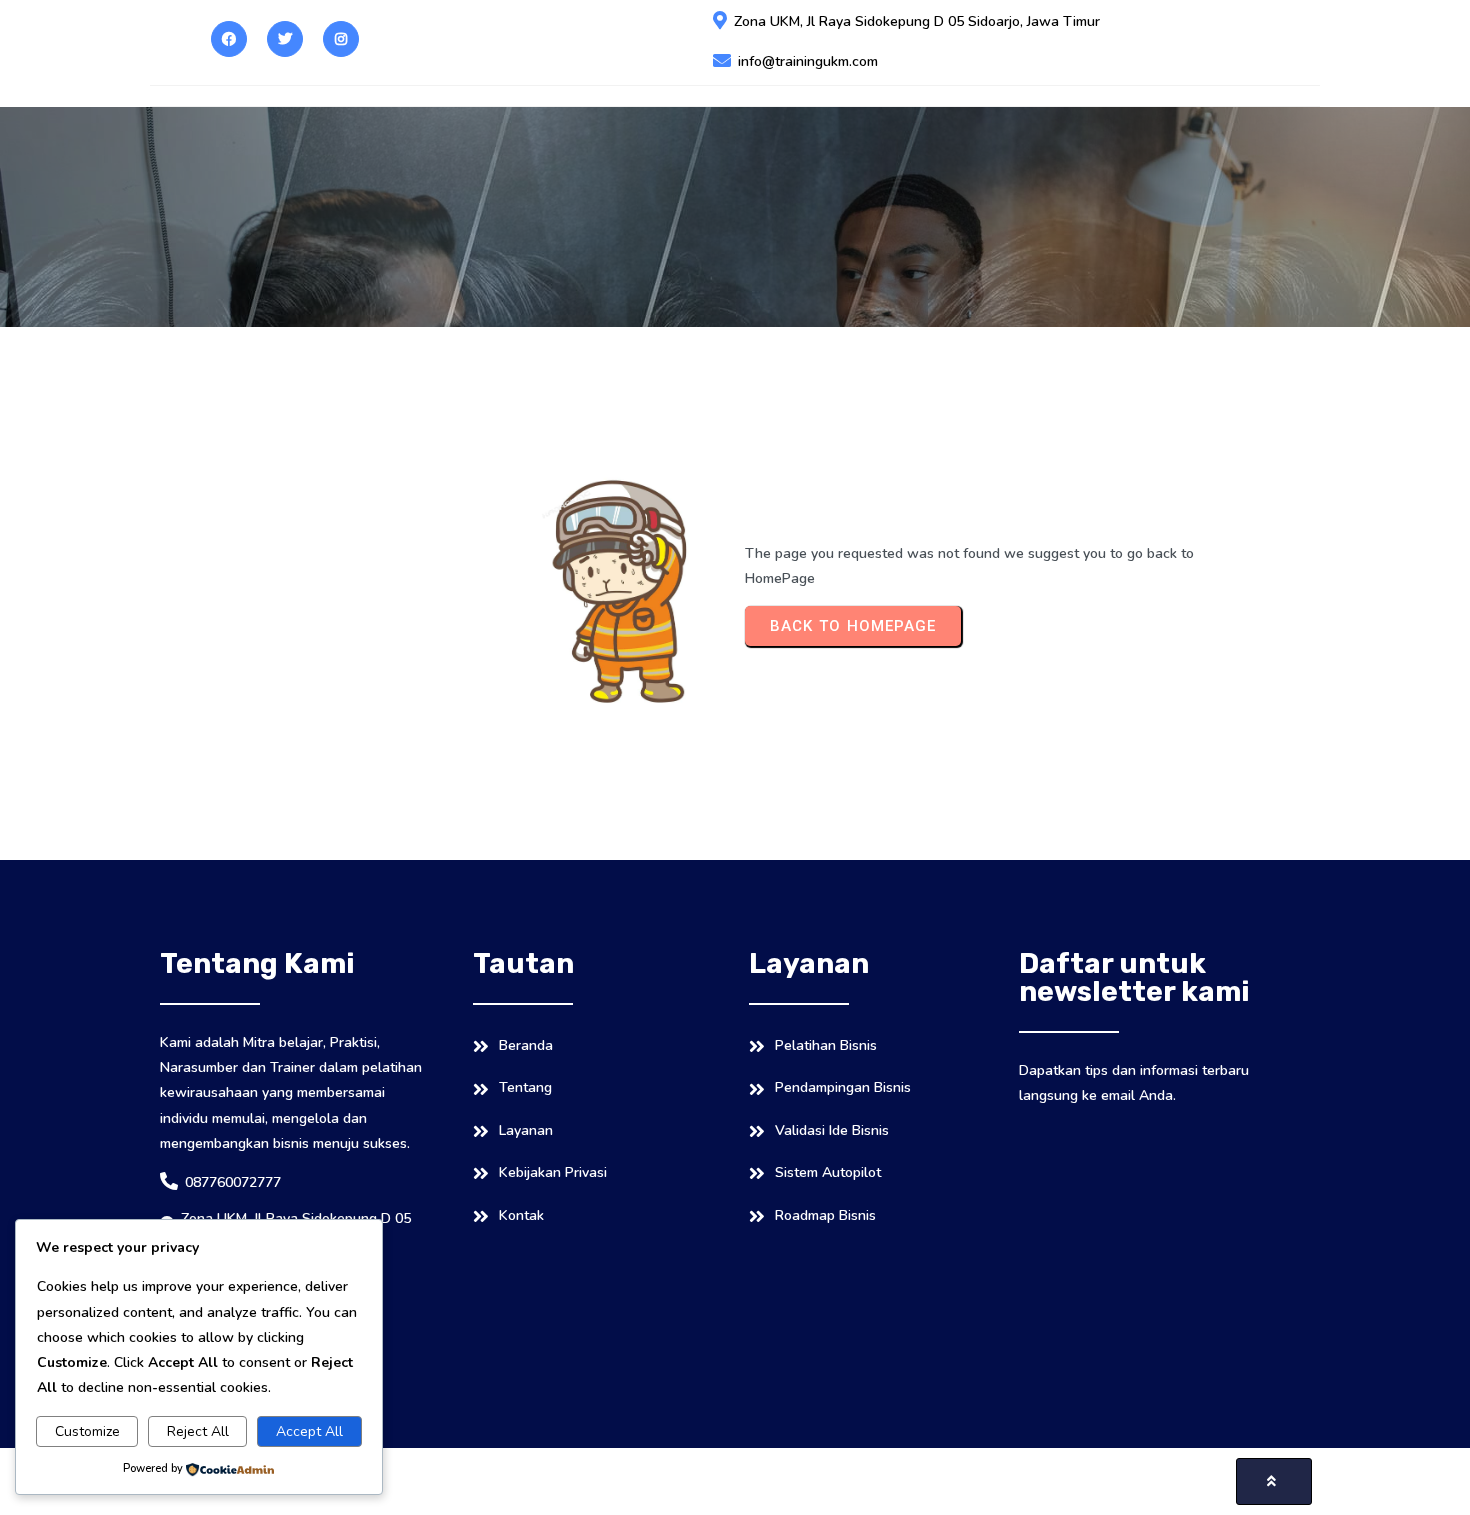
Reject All (198, 1431)
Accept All (309, 1431)
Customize (87, 1431)
